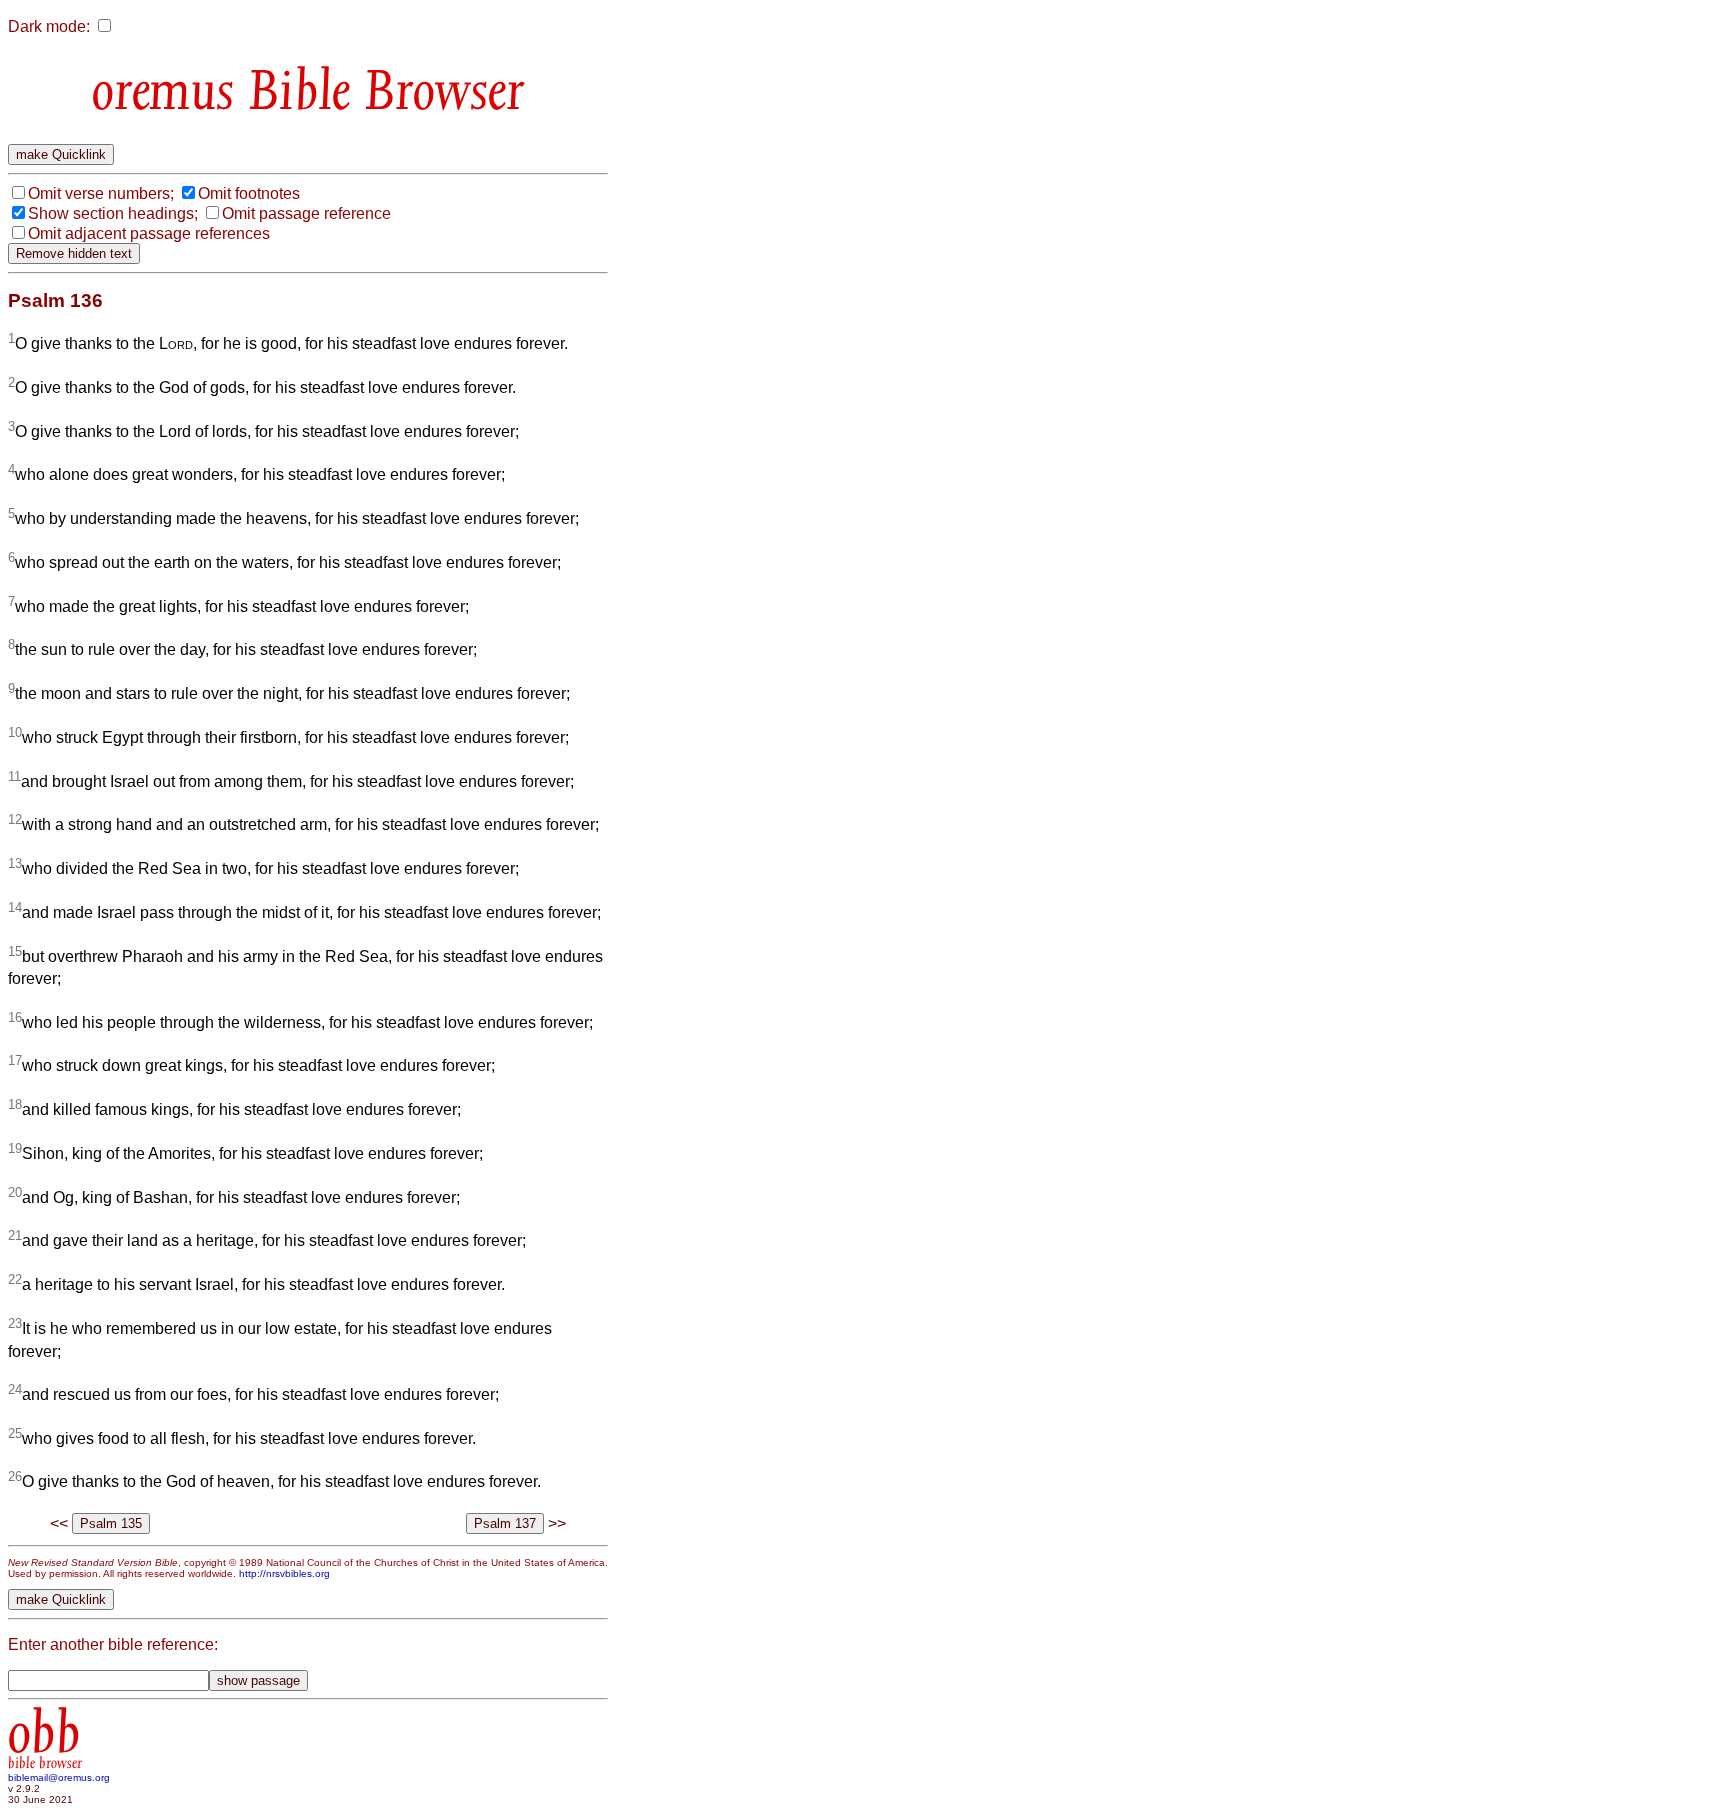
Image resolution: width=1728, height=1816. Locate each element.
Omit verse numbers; (101, 193)
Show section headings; (113, 213)
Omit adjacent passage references (149, 233)
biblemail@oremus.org (59, 1777)
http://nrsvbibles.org (284, 1573)
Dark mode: (49, 26)
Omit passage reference (306, 213)
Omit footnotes (249, 193)
